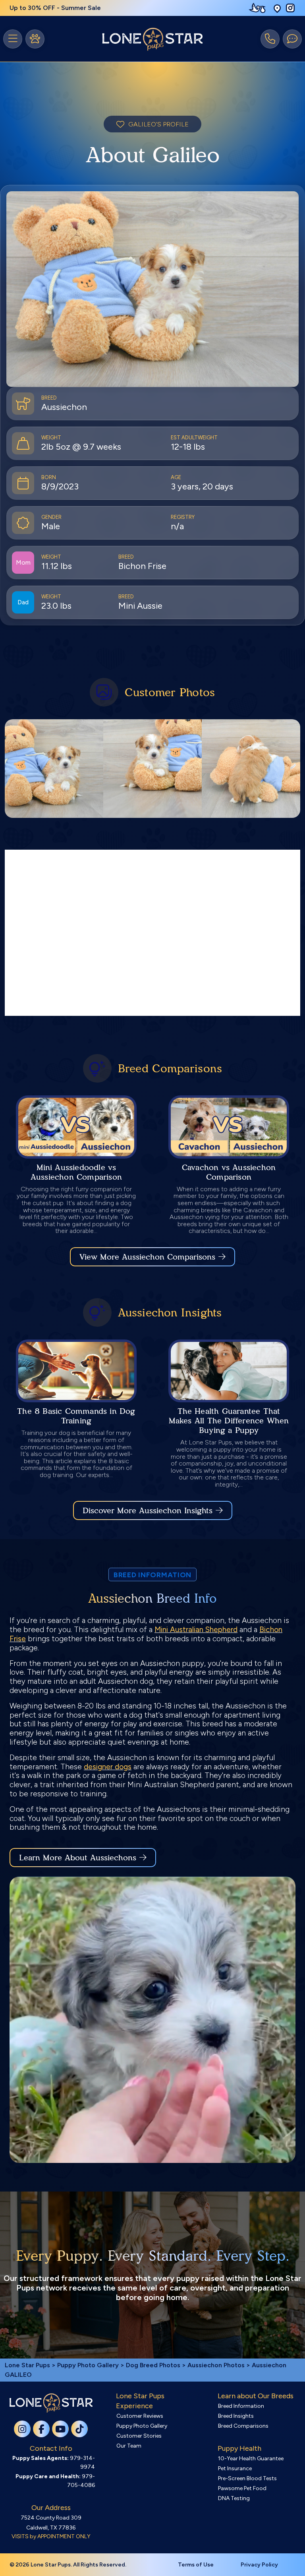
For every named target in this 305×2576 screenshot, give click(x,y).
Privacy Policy (259, 2565)
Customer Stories (139, 2436)
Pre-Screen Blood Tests (247, 2478)
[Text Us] (292, 39)
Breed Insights (236, 2416)
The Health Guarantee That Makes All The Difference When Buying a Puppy (229, 1421)
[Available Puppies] (35, 39)
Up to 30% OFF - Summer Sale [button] (55, 8)
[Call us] (270, 39)
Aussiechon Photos (216, 2365)
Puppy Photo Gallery (88, 2365)
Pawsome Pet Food (242, 2488)
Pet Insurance (235, 2468)
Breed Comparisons (243, 2426)
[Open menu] (13, 39)
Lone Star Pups (27, 2365)
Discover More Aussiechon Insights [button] (148, 1510)
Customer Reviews (140, 2416)
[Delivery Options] (259, 8)
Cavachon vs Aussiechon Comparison (229, 1172)
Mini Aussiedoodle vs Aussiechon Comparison (76, 1172)
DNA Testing (234, 2498)
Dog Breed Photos (153, 2365)
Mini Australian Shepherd (196, 1630)
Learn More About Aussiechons (78, 1858)
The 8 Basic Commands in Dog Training (76, 1416)
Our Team (129, 2446)
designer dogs (108, 1767)
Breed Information (241, 2406)
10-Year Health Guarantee (251, 2459)
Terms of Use (196, 2565)
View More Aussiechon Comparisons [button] (147, 1257)
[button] (277, 8)
